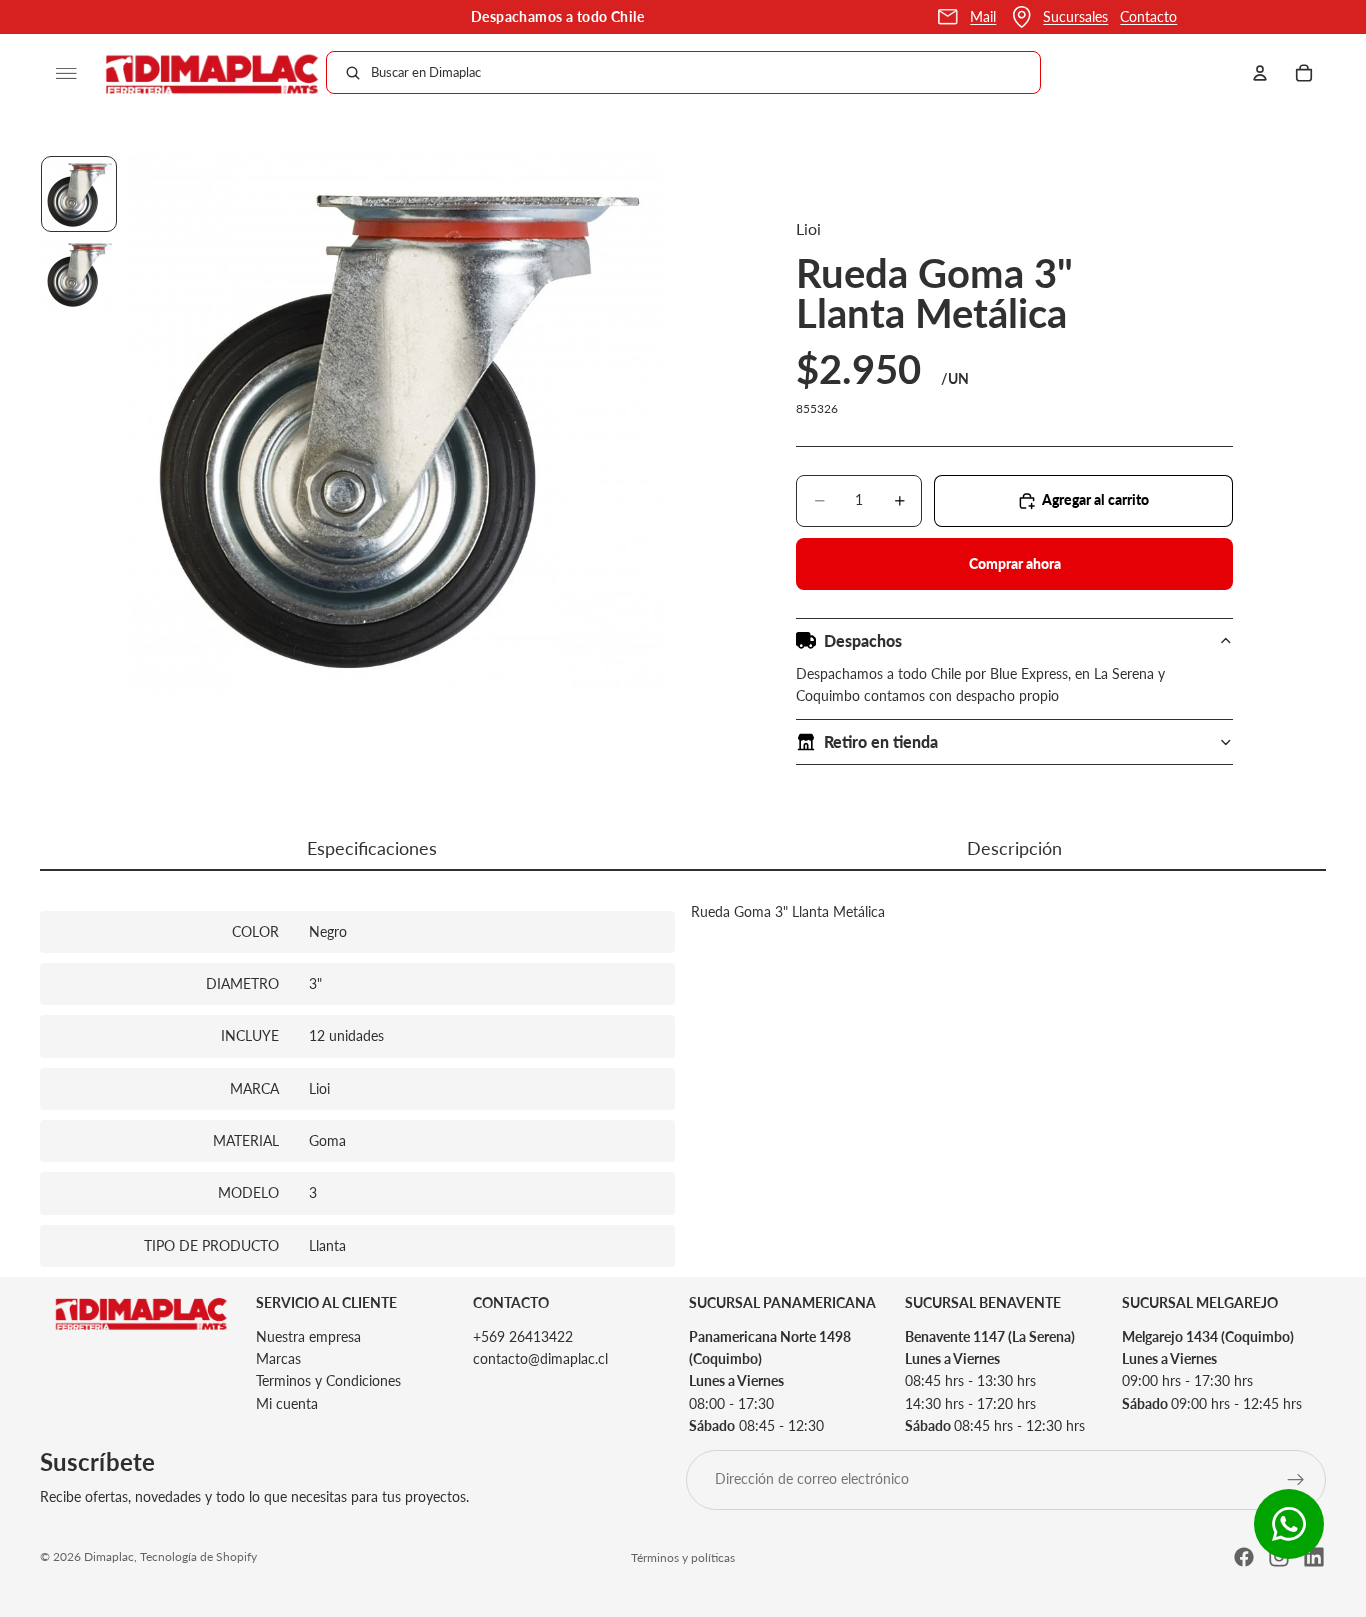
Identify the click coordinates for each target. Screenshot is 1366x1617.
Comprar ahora (1015, 563)
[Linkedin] (1314, 1557)
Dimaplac (109, 1556)
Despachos (863, 640)
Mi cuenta (287, 1403)
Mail (983, 16)
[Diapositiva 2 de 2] (79, 274)
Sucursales (1075, 16)
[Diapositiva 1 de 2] (79, 194)
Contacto (1148, 16)
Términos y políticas (683, 1557)
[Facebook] (1244, 1557)
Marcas (278, 1358)
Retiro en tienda (881, 741)
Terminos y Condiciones (328, 1381)
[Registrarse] (1296, 1480)
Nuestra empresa (308, 1336)
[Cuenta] (1260, 73)
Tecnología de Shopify (198, 1556)
